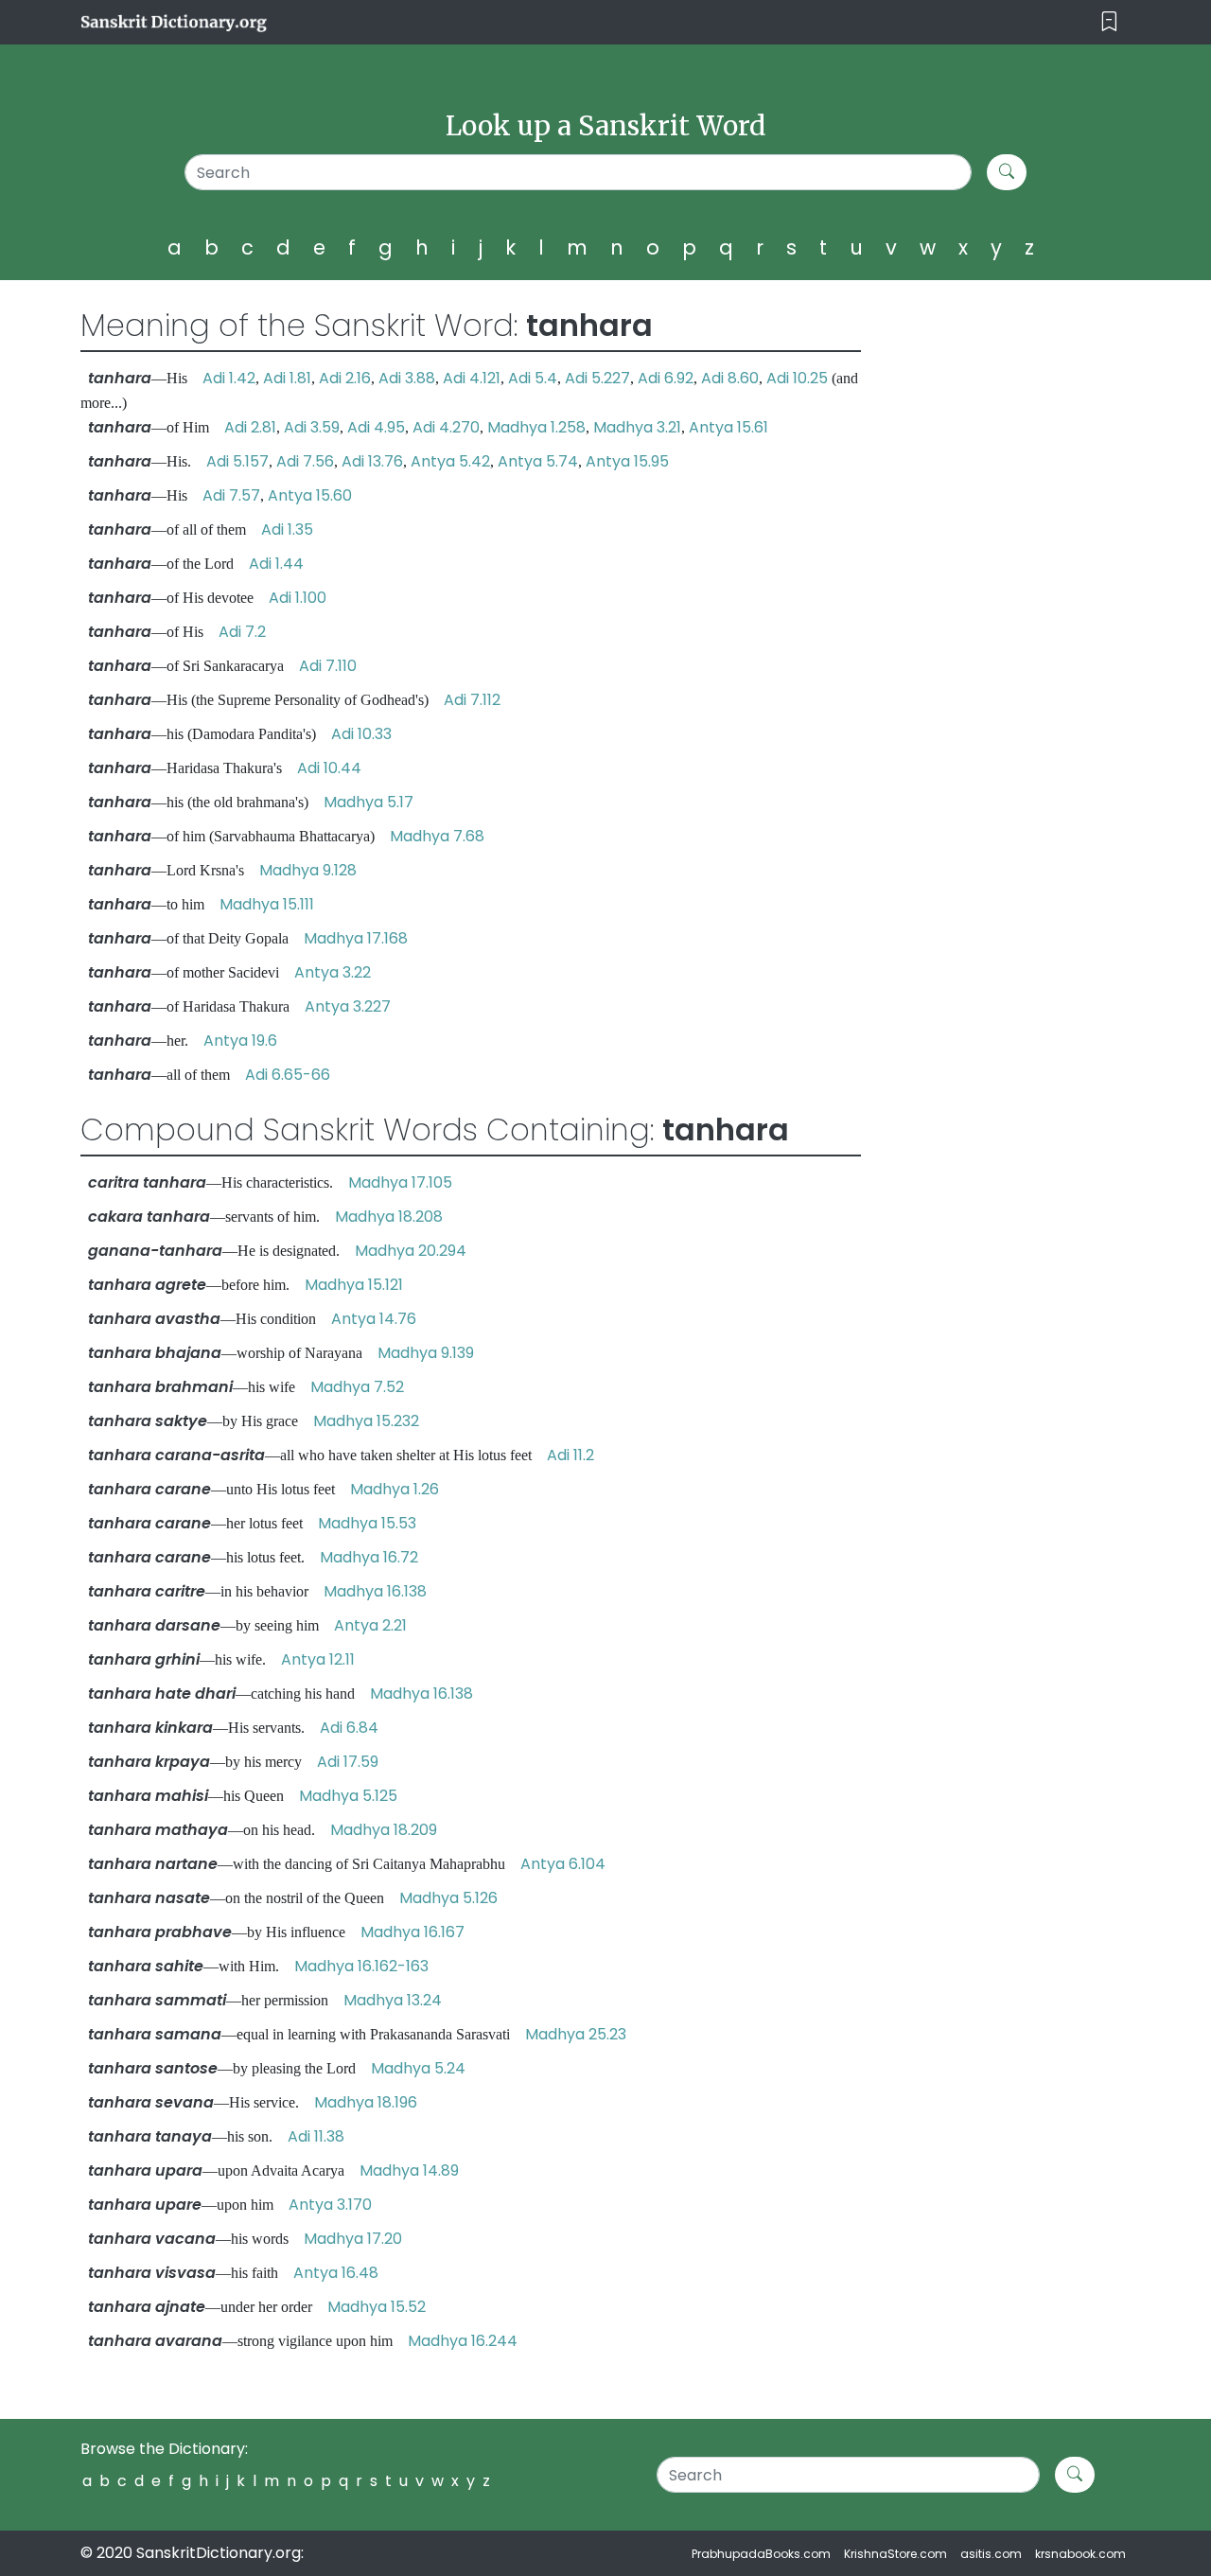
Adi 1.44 (276, 564)
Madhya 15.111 (267, 904)
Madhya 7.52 (357, 1387)
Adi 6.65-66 (288, 1075)
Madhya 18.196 (366, 2102)
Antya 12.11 (318, 1659)
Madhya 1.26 (395, 1489)
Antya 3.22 (333, 972)
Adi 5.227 (597, 378)
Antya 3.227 (348, 1006)
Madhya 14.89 (409, 2170)
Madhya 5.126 (448, 1898)
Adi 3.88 (407, 378)
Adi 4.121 (472, 378)
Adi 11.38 (316, 2136)
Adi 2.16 (345, 378)
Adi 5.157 (237, 461)
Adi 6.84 (349, 1728)
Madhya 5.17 (369, 802)
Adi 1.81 (287, 378)
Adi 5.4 (533, 378)
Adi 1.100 (298, 598)
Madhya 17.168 (356, 938)
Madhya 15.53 (367, 1523)
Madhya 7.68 (437, 836)
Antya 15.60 (310, 495)
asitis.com (991, 2554)
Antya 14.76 (374, 1319)
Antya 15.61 (728, 427)
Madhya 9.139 (426, 1353)
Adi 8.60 (730, 378)
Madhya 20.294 (411, 1251)
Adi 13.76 (372, 461)
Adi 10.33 (361, 734)
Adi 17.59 (348, 1762)
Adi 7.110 (328, 666)
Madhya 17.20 (353, 2239)
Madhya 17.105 (400, 1182)
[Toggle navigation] (1109, 22)
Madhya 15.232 (366, 1421)
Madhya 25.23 (576, 2034)
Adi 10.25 (797, 378)
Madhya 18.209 (384, 1830)
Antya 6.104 (563, 1864)
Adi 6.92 (666, 378)
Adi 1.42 (229, 378)
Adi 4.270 (446, 427)
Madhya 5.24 (418, 2068)
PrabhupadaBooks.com (761, 2554)
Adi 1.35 (287, 529)
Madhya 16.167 (412, 1932)
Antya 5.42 (450, 461)
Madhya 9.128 (308, 870)
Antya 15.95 (627, 461)
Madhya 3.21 (637, 427)
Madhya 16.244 (463, 2341)
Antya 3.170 (330, 2205)
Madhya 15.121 (354, 1285)
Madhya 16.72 (369, 1557)
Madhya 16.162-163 (361, 1966)
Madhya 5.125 (348, 1796)
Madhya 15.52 (377, 2307)
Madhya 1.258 (536, 427)
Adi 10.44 (329, 768)
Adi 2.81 (250, 427)
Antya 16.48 (336, 2273)
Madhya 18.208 (389, 1217)
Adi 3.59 (312, 427)
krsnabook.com (1080, 2554)
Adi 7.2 (242, 632)
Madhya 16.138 (375, 1591)
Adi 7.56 (305, 461)
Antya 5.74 (538, 461)
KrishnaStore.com (895, 2554)
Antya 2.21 (370, 1625)
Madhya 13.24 (393, 2000)
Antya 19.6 (240, 1041)
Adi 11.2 (570, 1455)
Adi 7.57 (231, 495)
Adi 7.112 (472, 700)
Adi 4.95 (376, 427)
